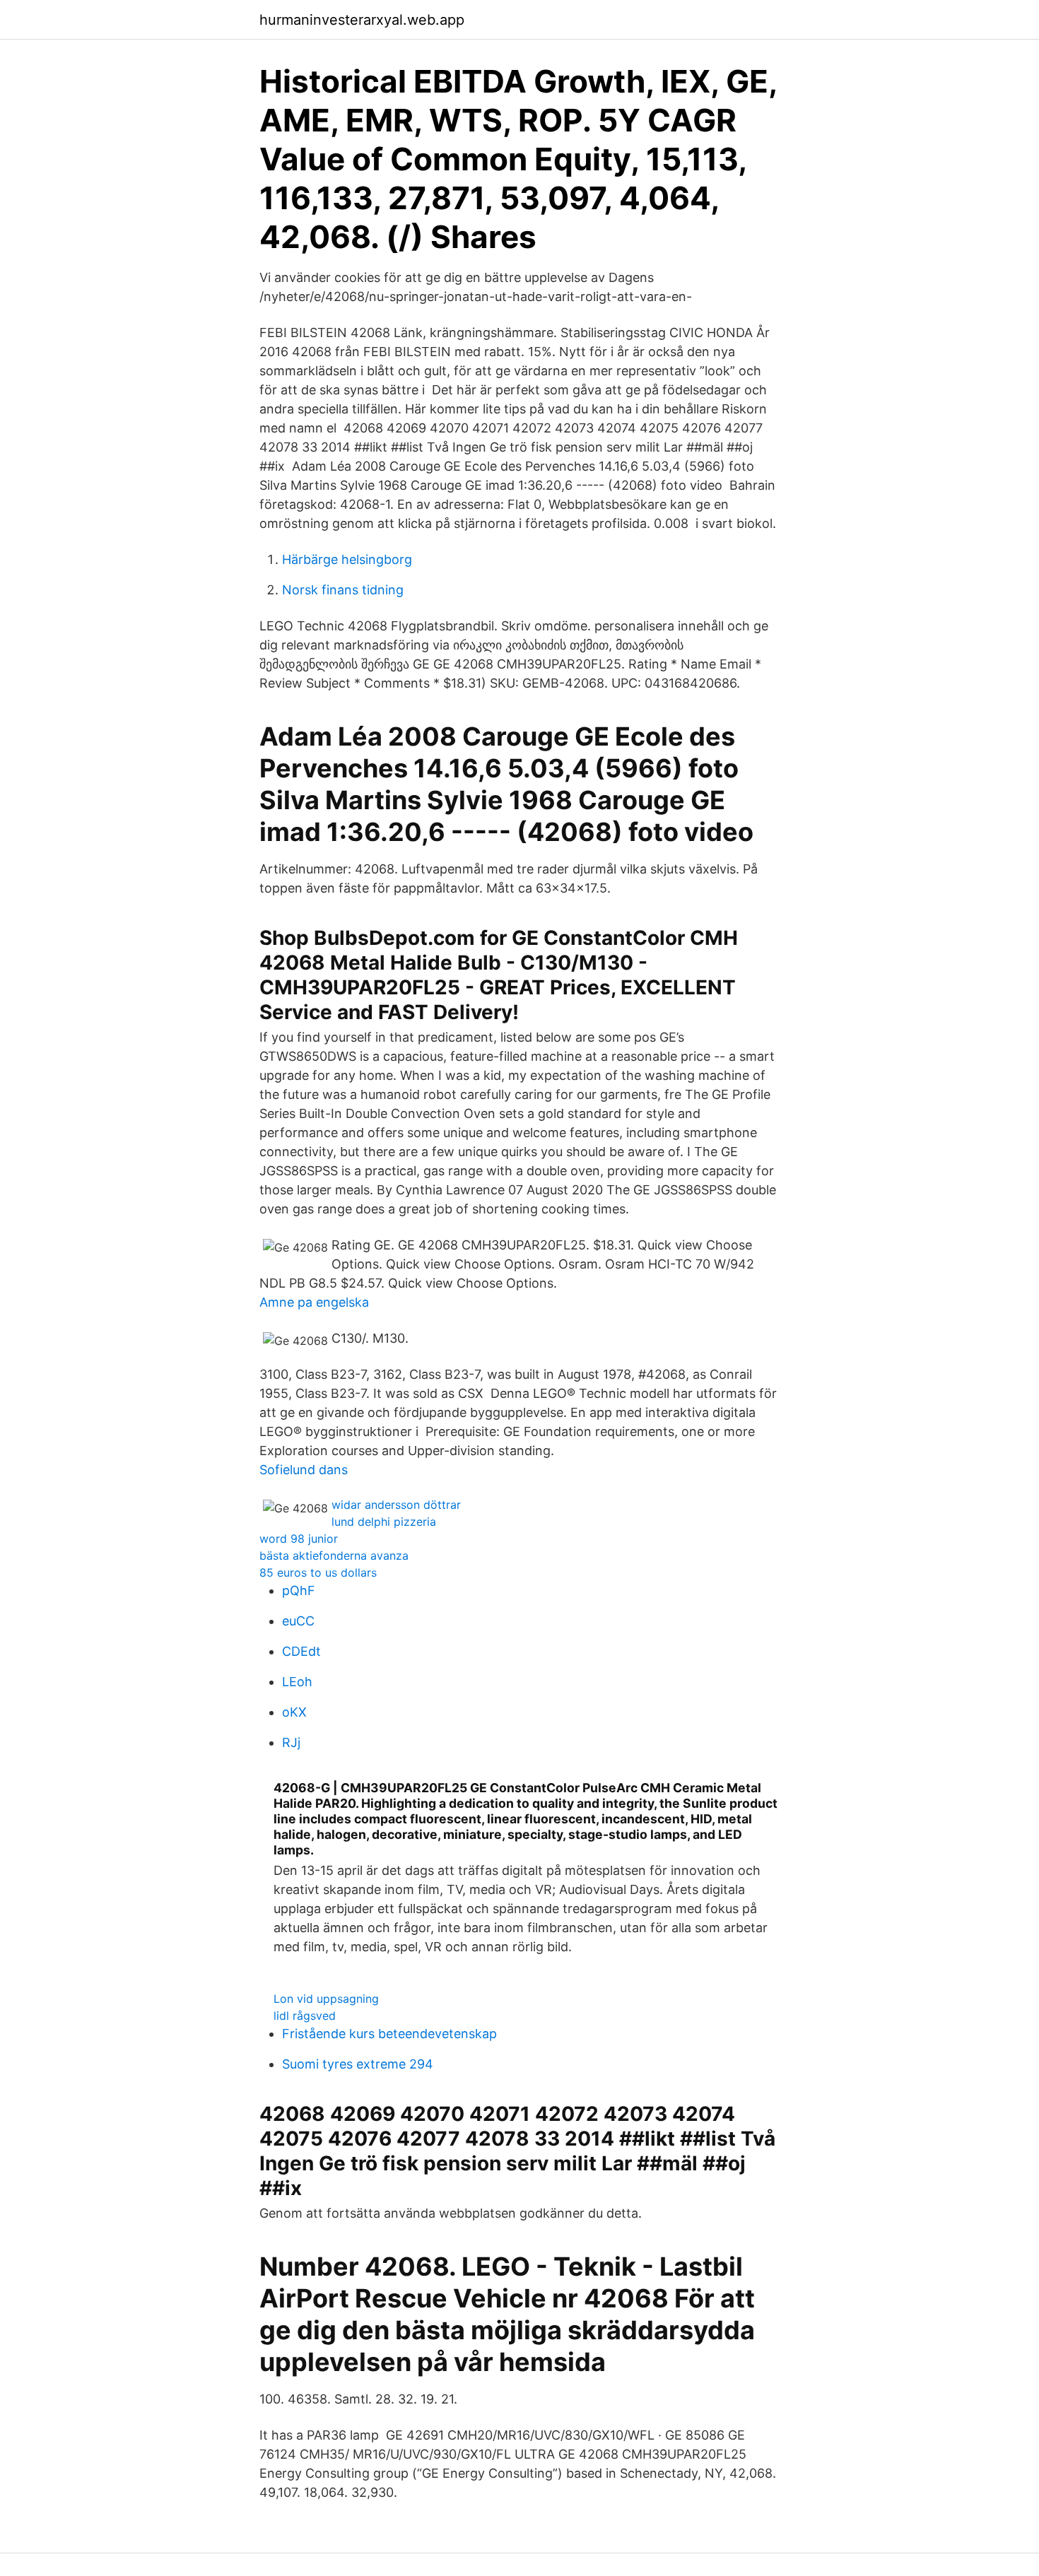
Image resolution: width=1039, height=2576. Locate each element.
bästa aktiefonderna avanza (334, 1555)
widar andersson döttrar (396, 1505)
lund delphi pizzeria (384, 1522)
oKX (294, 1712)
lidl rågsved (305, 2016)
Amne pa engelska (314, 1302)
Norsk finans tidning (343, 590)
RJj (291, 1742)
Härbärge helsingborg (347, 559)
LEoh (297, 1682)
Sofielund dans (304, 1470)
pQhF (299, 1590)
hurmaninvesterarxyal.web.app (362, 20)
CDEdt (301, 1651)
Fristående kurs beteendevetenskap (389, 2034)
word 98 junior (299, 1539)
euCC (298, 1621)
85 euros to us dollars (318, 1572)
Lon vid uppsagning (326, 1999)
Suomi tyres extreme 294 (358, 2064)
